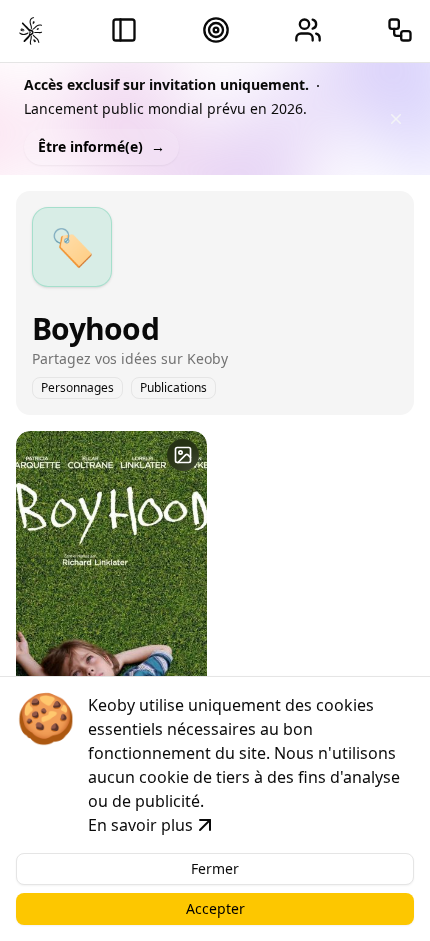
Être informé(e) (101, 146)
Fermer (215, 868)
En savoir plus (140, 825)
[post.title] (183, 455)
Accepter (215, 908)
